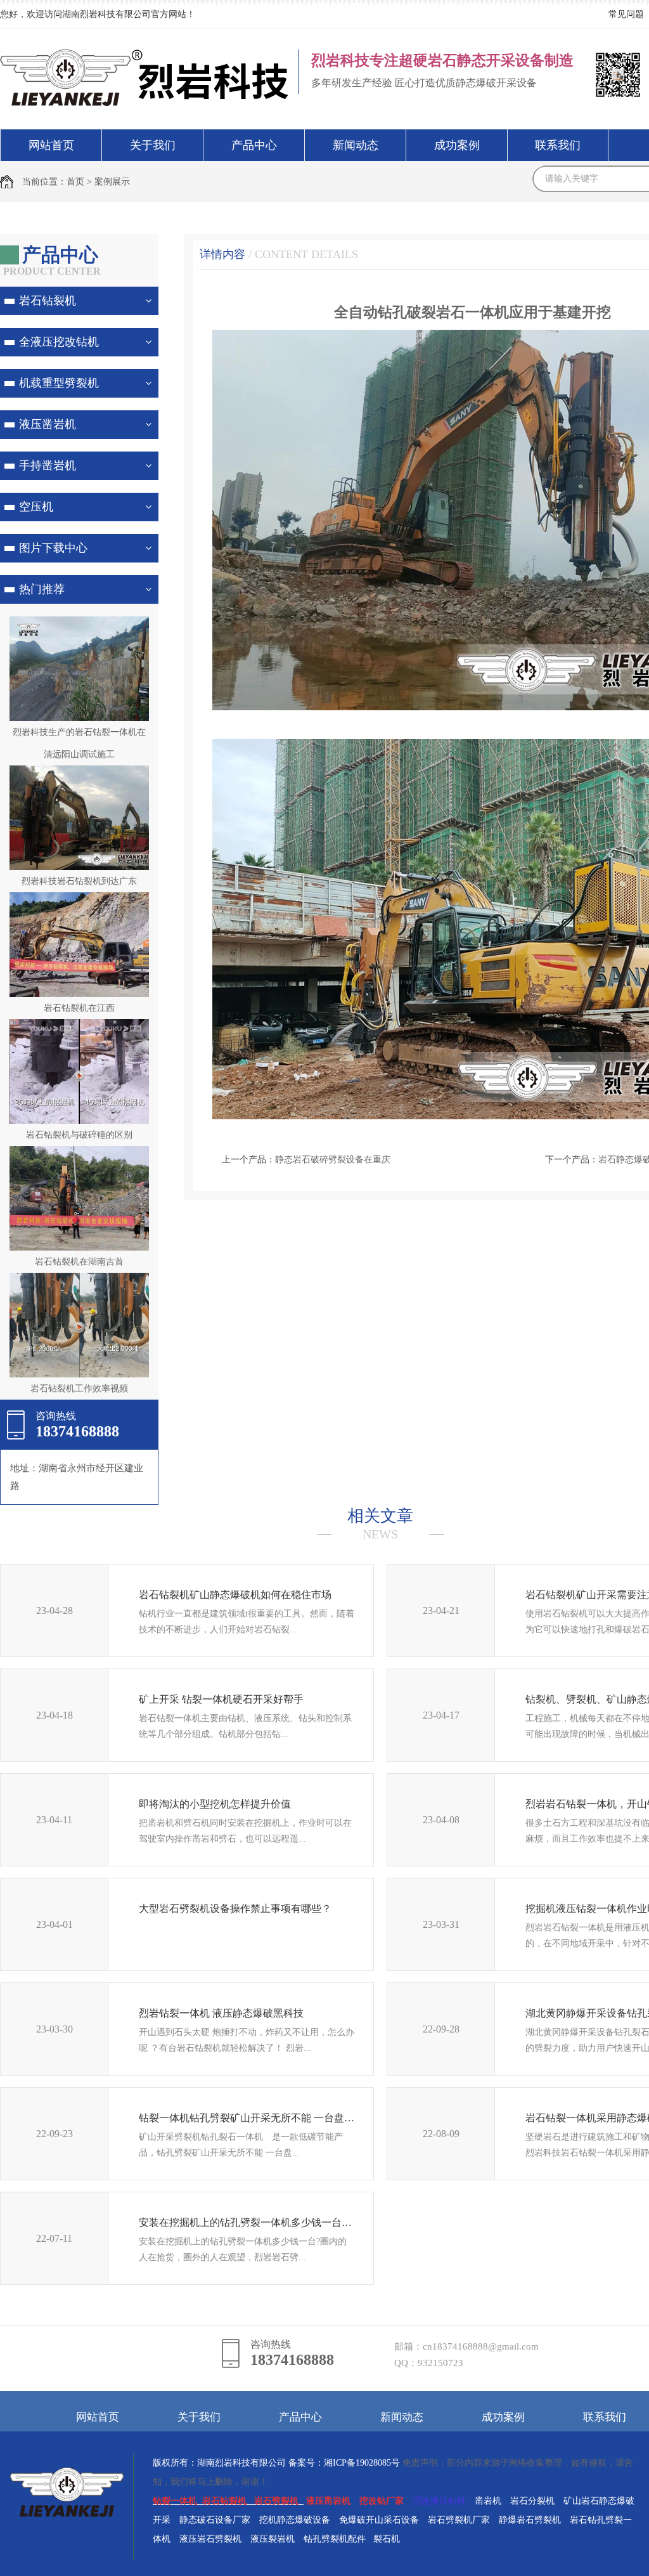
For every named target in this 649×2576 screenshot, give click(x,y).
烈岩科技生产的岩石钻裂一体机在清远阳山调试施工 (79, 743)
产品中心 (254, 145)
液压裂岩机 (273, 2539)
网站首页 (51, 145)
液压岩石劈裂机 (210, 2539)
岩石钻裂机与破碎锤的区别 (79, 1135)
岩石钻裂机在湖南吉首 (79, 1262)
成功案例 (457, 145)
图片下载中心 (53, 548)
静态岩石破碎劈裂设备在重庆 (333, 1160)
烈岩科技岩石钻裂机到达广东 (79, 881)
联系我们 (558, 145)
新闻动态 (356, 145)
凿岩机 (488, 2501)
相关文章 (380, 1524)
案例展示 (112, 182)
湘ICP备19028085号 (362, 2463)
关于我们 (153, 145)
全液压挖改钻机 (59, 342)
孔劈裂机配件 (339, 2539)
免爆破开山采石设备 (379, 2520)
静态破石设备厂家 (215, 2520)
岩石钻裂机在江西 (79, 1008)
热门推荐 (42, 589)
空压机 (36, 507)
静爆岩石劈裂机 (530, 2520)
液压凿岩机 (48, 424)
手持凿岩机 (48, 465)
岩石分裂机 (532, 2501)
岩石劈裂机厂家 (459, 2520)
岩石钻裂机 (48, 301)
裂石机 (387, 2539)
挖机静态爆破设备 (295, 2520)
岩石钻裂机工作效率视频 (79, 1389)
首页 (75, 182)
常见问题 (626, 14)
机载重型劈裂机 (59, 383)
